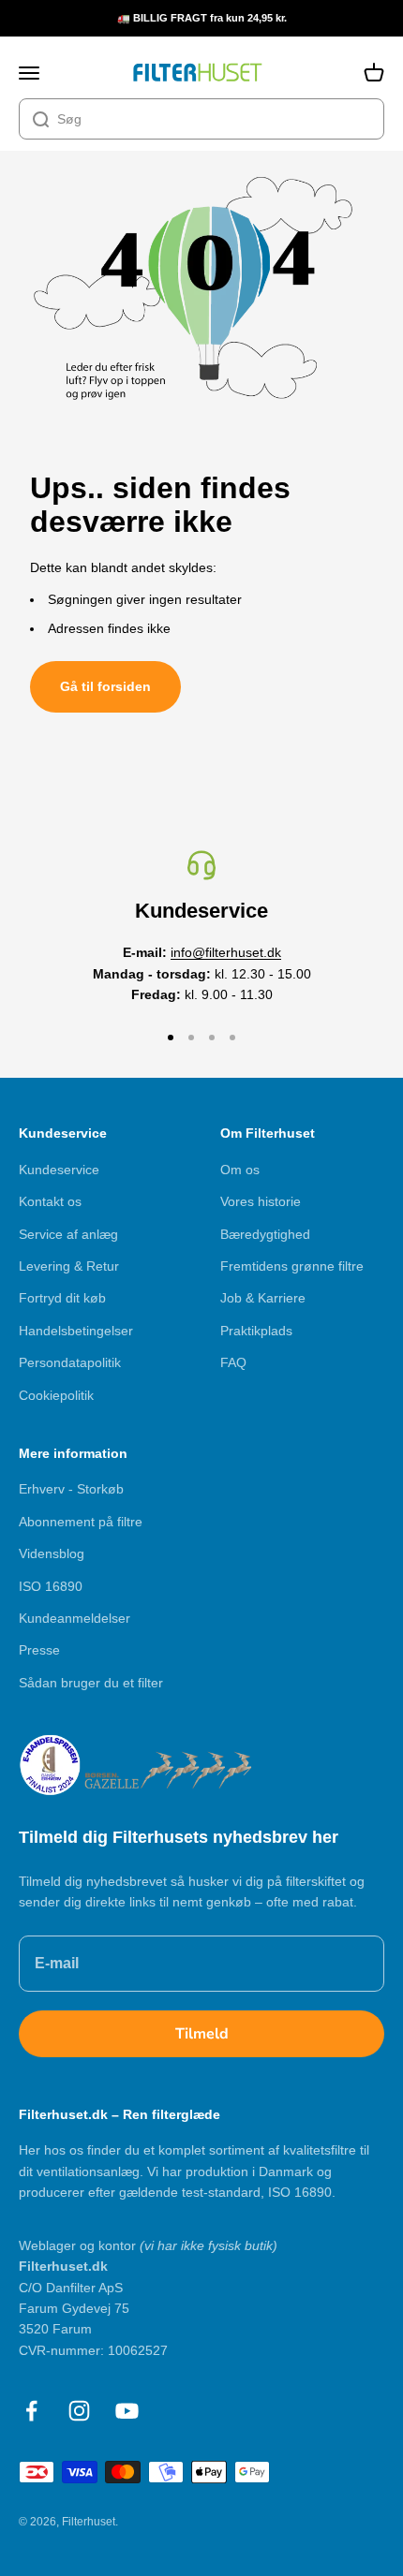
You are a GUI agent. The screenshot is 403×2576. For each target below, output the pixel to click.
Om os (240, 1170)
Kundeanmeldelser (75, 1618)
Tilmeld (202, 2034)
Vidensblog (52, 1553)
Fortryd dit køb (62, 1298)
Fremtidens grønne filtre (292, 1266)
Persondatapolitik (70, 1362)
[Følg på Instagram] (79, 2411)
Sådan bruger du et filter (91, 1683)
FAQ (233, 1362)
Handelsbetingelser (76, 1331)
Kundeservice (59, 1170)
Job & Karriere (263, 1298)
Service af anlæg (68, 1234)
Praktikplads (256, 1331)
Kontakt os (50, 1201)
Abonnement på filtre (81, 1522)
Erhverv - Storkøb (71, 1489)
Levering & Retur (69, 1266)
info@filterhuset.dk (226, 952)
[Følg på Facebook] (31, 2411)
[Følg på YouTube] (127, 2411)
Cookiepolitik (56, 1395)
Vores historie (261, 1201)
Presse (39, 1650)
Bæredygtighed (265, 1234)
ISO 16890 (51, 1586)
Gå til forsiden (105, 686)
